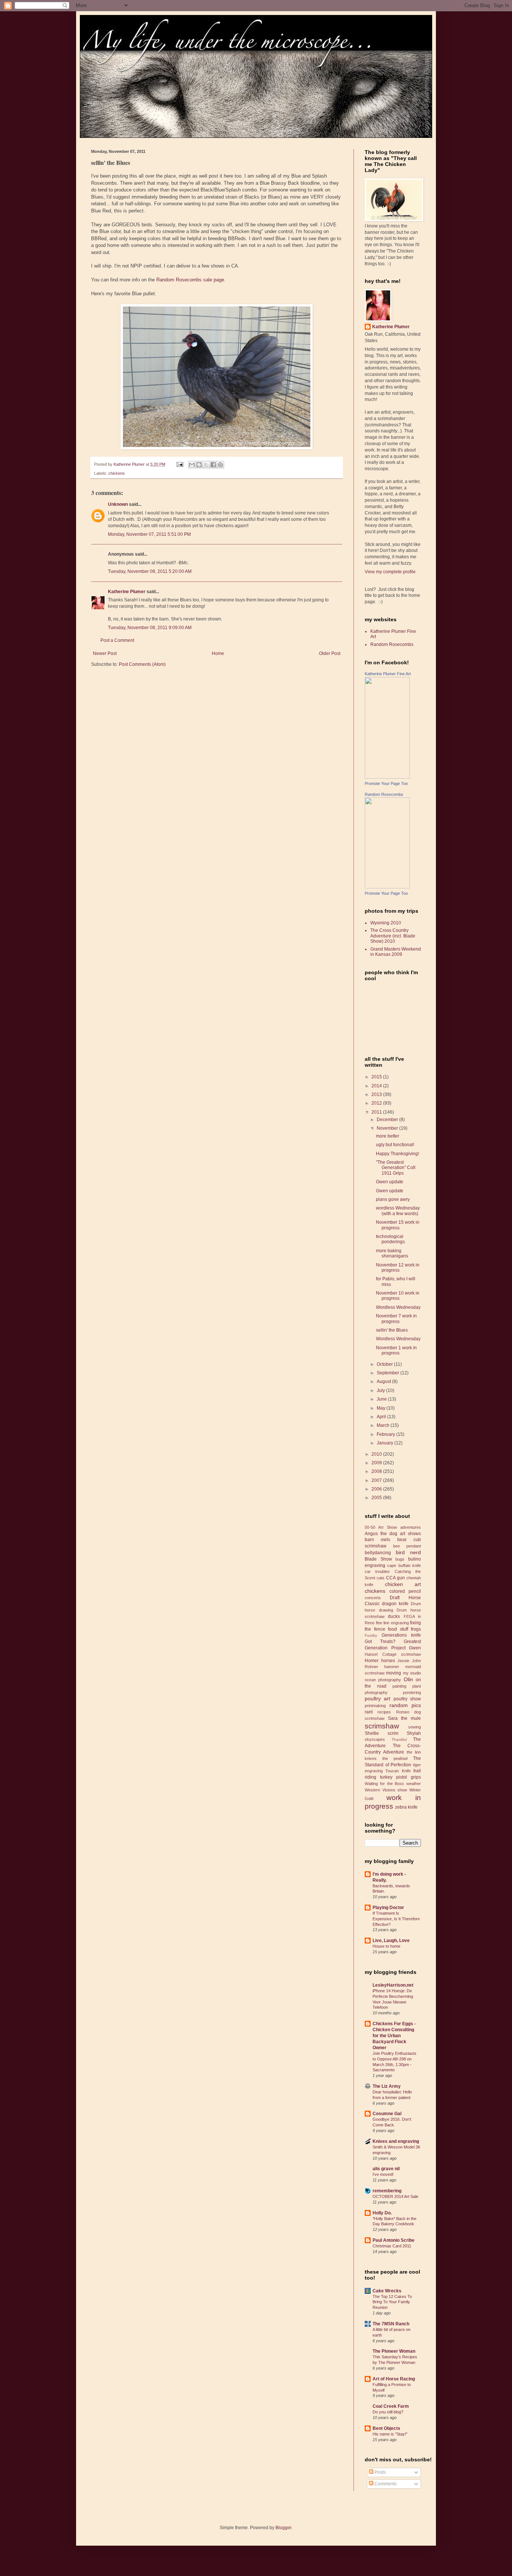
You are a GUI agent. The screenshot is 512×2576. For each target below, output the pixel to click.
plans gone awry (393, 1199)
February (386, 1434)
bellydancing (378, 1553)
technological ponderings (390, 1239)
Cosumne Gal (387, 2114)
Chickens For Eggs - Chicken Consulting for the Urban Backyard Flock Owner (394, 2036)
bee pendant (407, 1546)
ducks (394, 1616)
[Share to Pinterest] (220, 465)
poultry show (407, 1699)
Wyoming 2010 (386, 923)
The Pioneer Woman (394, 2351)
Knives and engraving (396, 2141)
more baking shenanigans (392, 1253)
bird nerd (408, 1552)
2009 (377, 1463)
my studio (412, 1673)
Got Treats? (380, 1642)
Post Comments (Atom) (142, 664)
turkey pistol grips (400, 1777)
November (388, 1128)
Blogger (283, 2528)
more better (388, 1136)
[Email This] (192, 465)
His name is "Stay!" (390, 2434)
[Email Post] (180, 464)
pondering (412, 1692)
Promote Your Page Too (386, 783)
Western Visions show (386, 1790)
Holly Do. (382, 2213)
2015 (377, 1077)
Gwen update (390, 1182)
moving (394, 1673)
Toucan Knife (398, 1771)
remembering (387, 2191)
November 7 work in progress (396, 1319)
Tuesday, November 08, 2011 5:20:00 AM (150, 571)
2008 (377, 1471)
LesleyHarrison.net (393, 1985)
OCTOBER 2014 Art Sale (395, 2196)
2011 (377, 1112)
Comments (385, 2484)
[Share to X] (206, 465)
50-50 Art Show (381, 1527)
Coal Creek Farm (391, 2406)
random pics (405, 1705)
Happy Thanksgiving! (397, 1154)
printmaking (375, 1706)
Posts (380, 2472)
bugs (400, 1559)
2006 (377, 1489)
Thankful (399, 1740)
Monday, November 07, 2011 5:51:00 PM (149, 534)
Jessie (403, 1661)
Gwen (415, 1648)
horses (388, 1661)
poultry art (377, 1698)
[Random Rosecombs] (387, 887)
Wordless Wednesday (398, 1307)
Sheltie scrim (382, 1733)
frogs (416, 1629)
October (385, 1364)
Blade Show (378, 1559)
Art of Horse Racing (394, 2379)
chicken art (403, 1584)
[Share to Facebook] (213, 465)
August (384, 1381)
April (382, 1417)
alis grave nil (386, 2169)
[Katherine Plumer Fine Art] (387, 777)
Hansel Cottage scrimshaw (393, 1654)
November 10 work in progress (398, 1296)
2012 (377, 1103)
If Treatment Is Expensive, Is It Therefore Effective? (396, 1919)
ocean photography (383, 1680)
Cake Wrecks (387, 2291)
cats (381, 1578)
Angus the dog (381, 1534)
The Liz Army (387, 2086)
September (388, 1373)
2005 (377, 1498)
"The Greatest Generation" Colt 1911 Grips (396, 1168)
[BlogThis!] (199, 465)
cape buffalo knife (404, 1565)
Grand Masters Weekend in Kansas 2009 (396, 952)
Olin (408, 1679)
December (388, 1120)
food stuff (398, 1629)
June (382, 1399)
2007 (377, 1480)
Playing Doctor (388, 1908)
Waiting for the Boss (384, 1784)
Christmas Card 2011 (392, 2246)
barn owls (377, 1540)
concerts (373, 1598)
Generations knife (401, 1635)
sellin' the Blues (392, 1330)
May (382, 1408)
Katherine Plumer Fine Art (388, 674)
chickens (117, 473)
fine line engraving (392, 1623)
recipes (384, 1712)
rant (369, 1712)
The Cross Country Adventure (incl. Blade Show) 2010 (393, 936)
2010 (377, 1454)
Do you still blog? (388, 2412)
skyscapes (375, 1739)
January (385, 1443)
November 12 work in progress (398, 1268)
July (381, 1390)
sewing (415, 1727)
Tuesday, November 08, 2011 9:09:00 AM (150, 628)
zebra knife (406, 1807)
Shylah (414, 1733)
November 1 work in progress (396, 1350)
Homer (372, 1661)
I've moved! (383, 2174)
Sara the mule (404, 1718)
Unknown (118, 504)
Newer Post (105, 653)
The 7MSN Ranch (391, 2324)
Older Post (330, 653)
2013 (377, 1094)
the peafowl (395, 1758)
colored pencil (405, 1591)
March (384, 1425)
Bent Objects (386, 2428)
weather (414, 1784)
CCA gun (395, 1578)
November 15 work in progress (398, 1225)
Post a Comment (117, 640)
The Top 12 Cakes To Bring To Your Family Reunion (392, 2302)
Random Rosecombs (392, 644)
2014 (377, 1086)
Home (218, 653)
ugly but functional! (395, 1145)
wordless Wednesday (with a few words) (398, 1211)
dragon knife (395, 1604)
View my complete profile (390, 572)
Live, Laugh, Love (391, 1941)
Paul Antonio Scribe (394, 2240)
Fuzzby (371, 1635)
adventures (411, 1527)
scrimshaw (382, 1726)
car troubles (377, 1571)
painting (399, 1686)
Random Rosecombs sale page (190, 280)
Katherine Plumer (127, 592)
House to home (386, 1946)
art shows (410, 1534)
